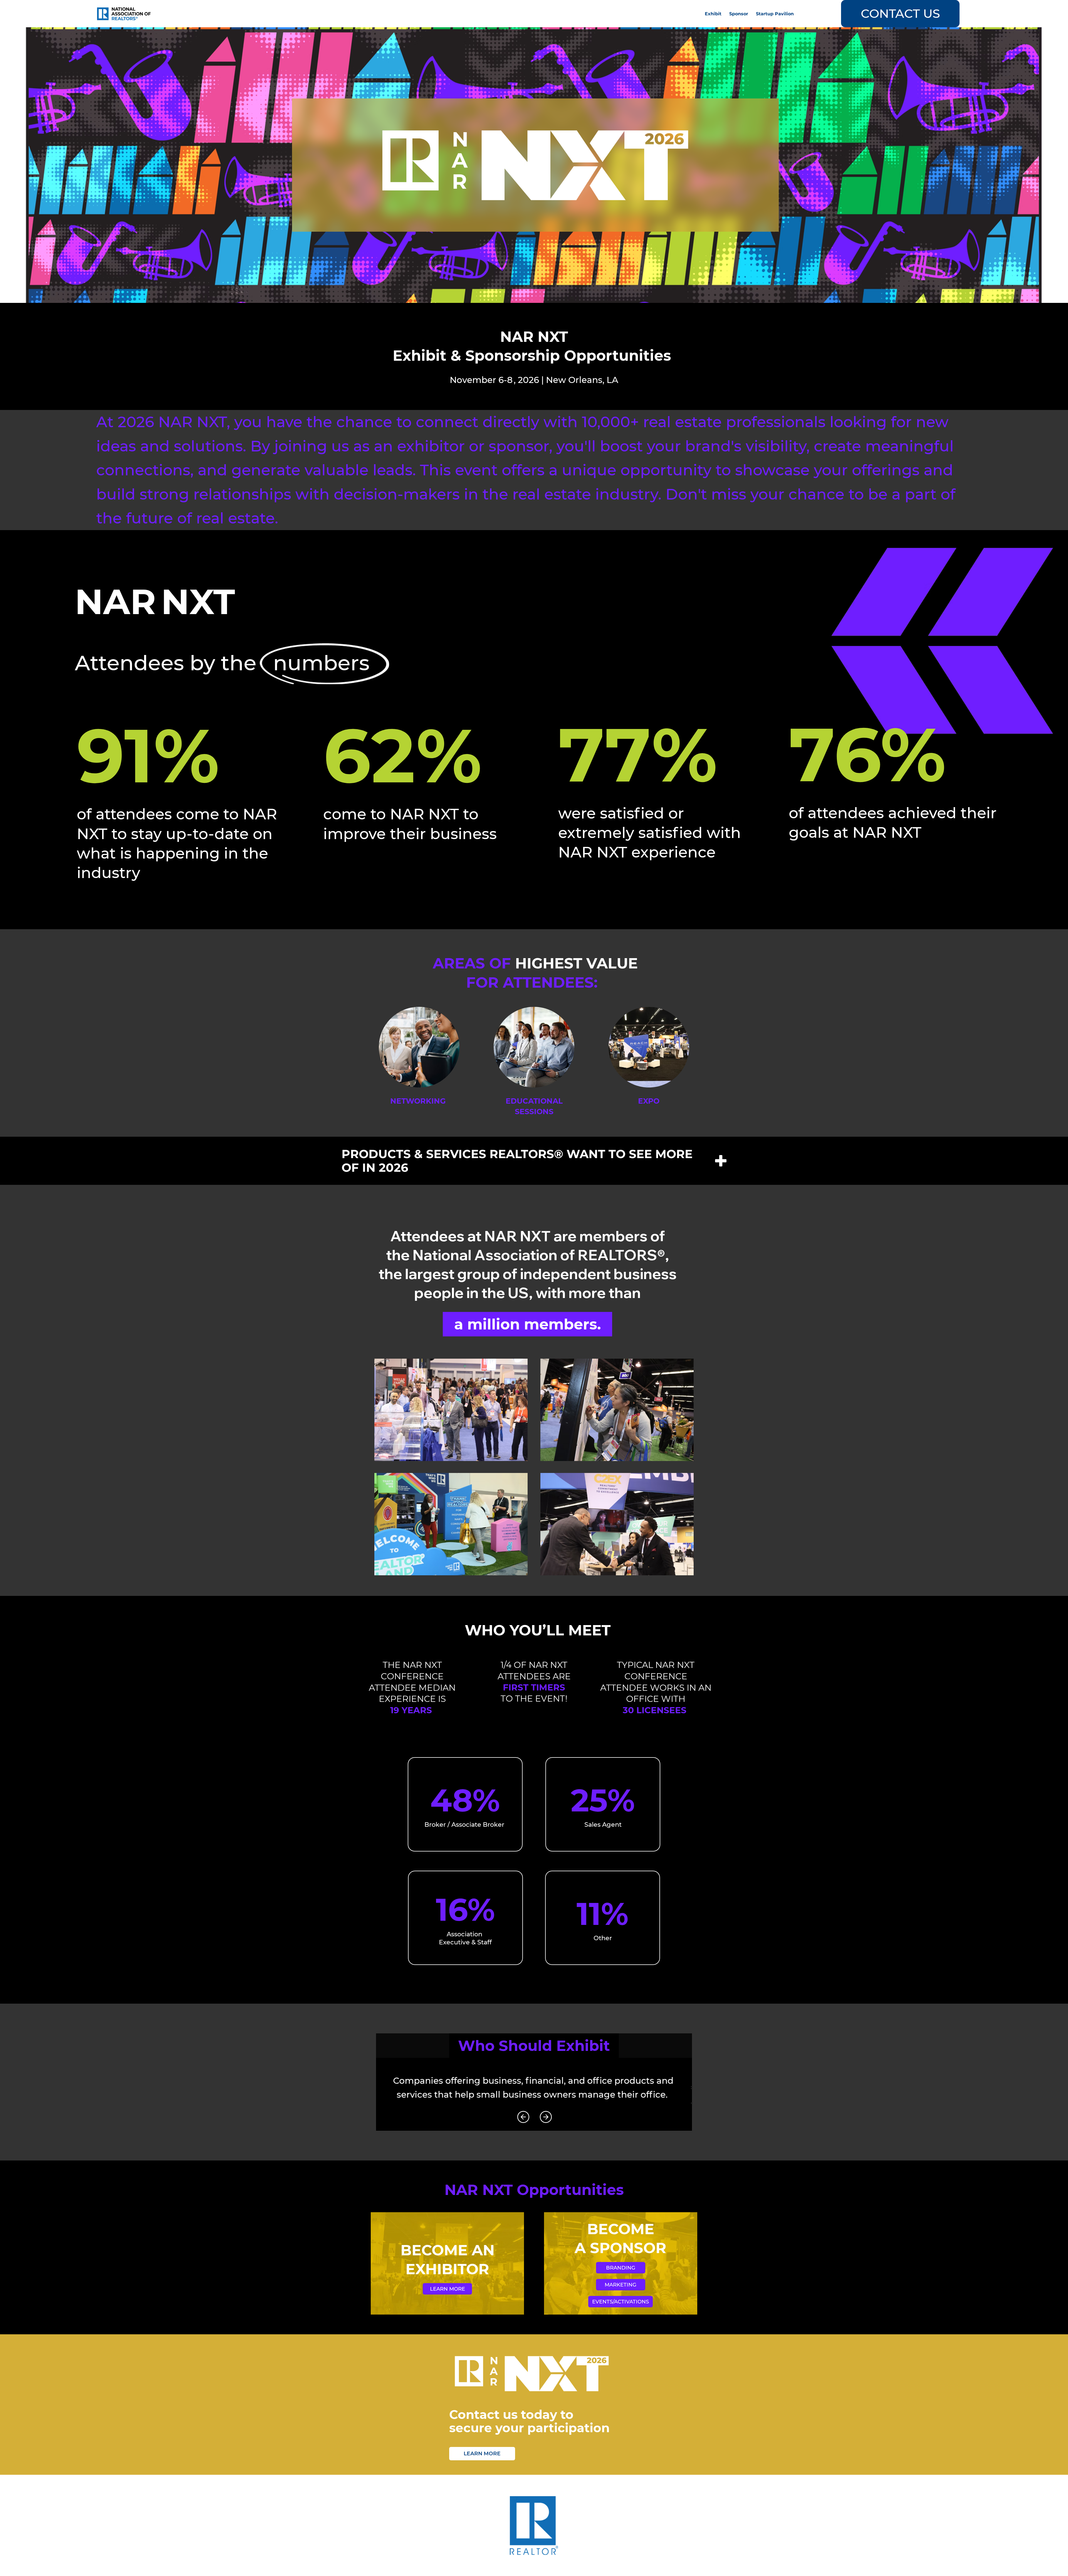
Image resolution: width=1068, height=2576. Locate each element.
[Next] (546, 2117)
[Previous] (523, 2117)
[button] (739, 14)
